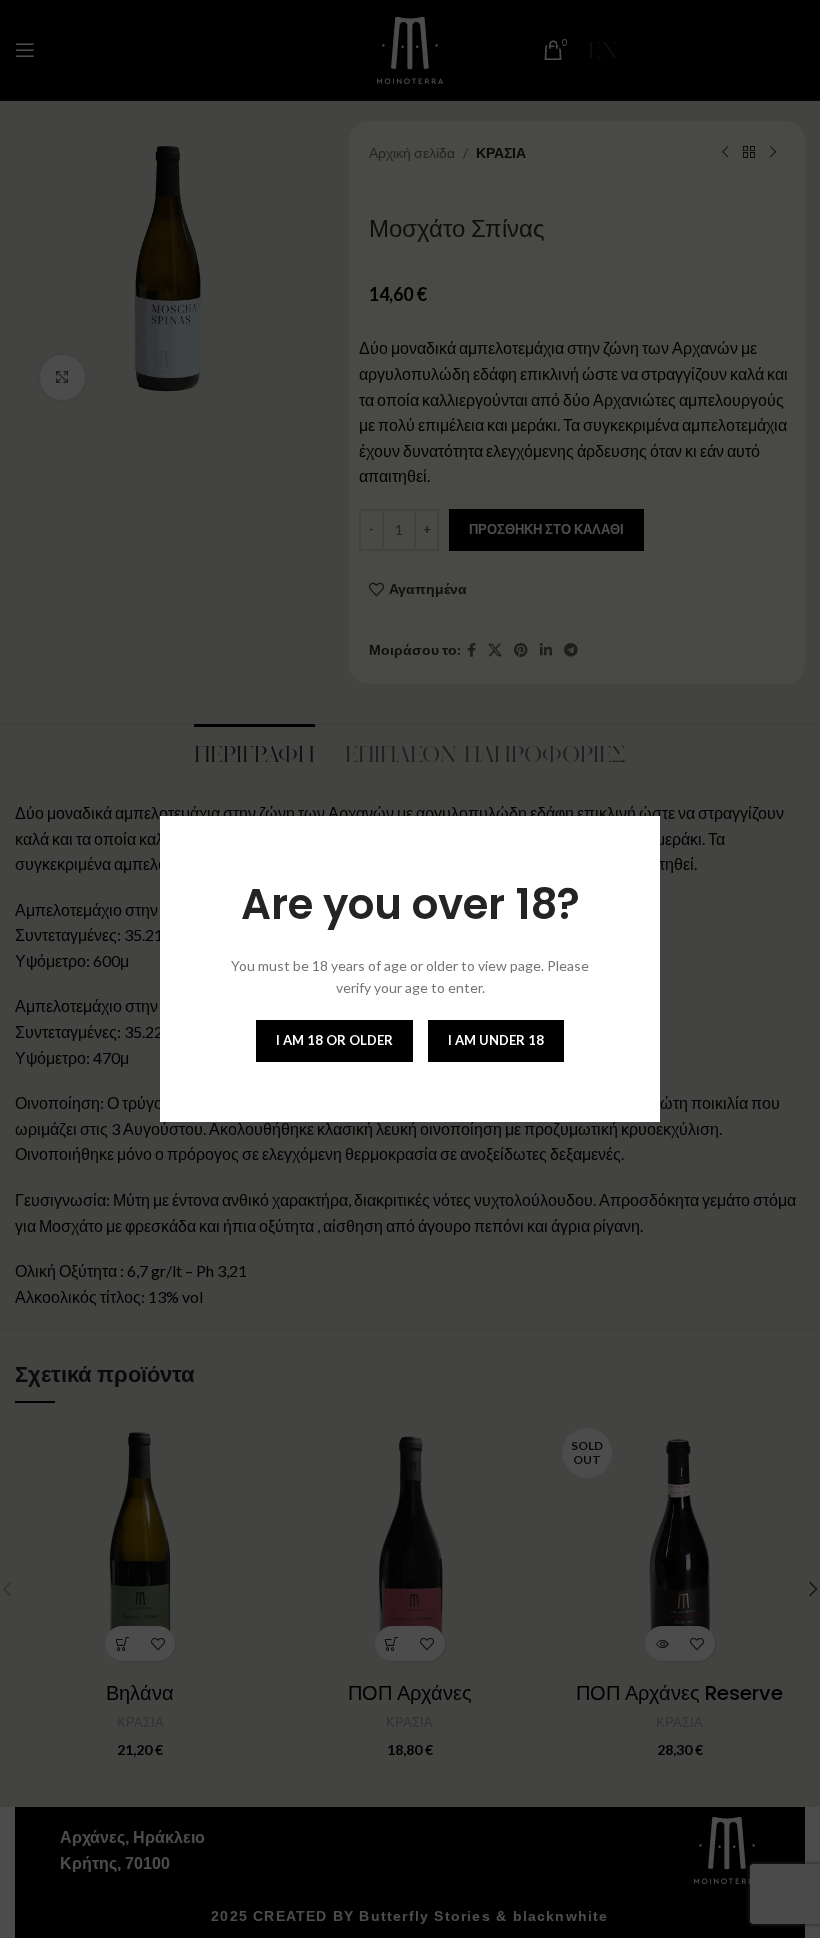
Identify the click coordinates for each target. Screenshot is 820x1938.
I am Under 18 (496, 1040)
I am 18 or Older (334, 1040)
